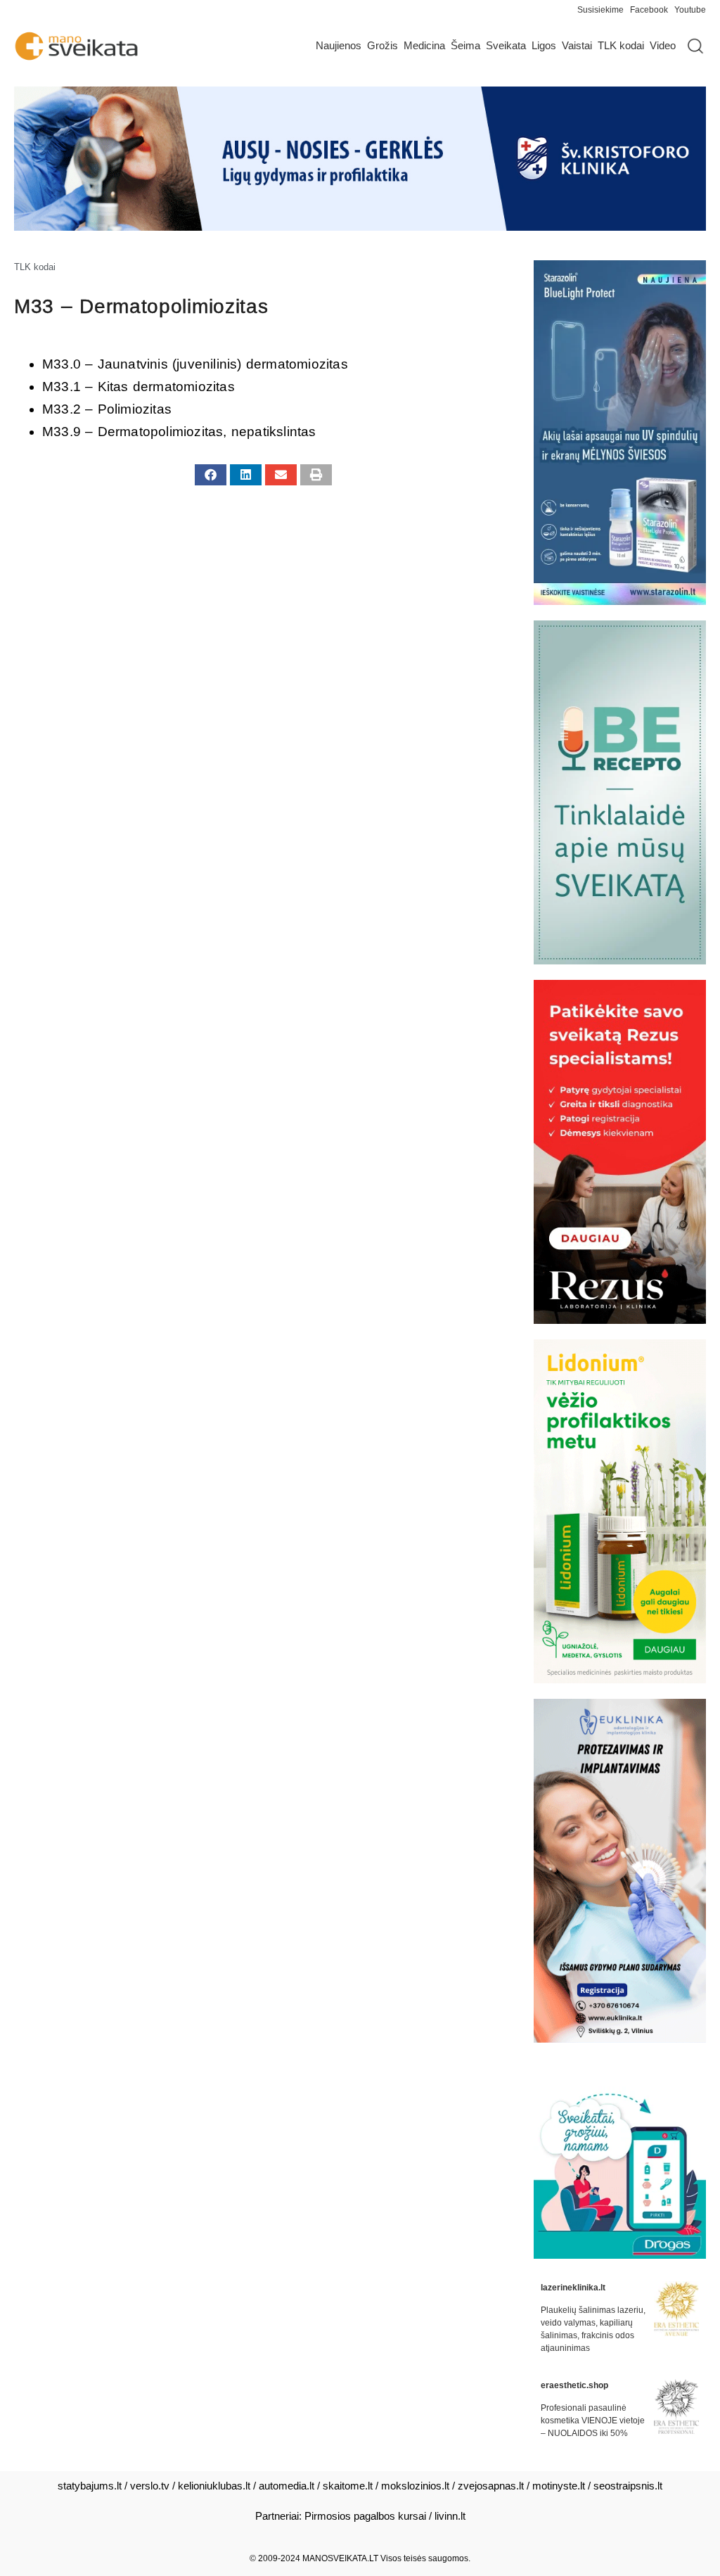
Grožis (382, 45)
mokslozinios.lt (415, 2486)
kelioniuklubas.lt (214, 2486)
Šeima (465, 45)
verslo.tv (150, 2486)
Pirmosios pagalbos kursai (365, 2516)
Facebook (649, 10)
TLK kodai (621, 45)
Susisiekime (604, 10)
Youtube (690, 10)
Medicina (424, 45)
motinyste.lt (559, 2486)
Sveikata (506, 45)
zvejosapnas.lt (491, 2486)
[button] (211, 475)
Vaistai (577, 45)
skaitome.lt (348, 2486)
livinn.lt (450, 2516)
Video (663, 45)
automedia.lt (287, 2486)
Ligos (544, 45)
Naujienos (339, 45)
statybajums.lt (90, 2486)
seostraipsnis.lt (628, 2486)
